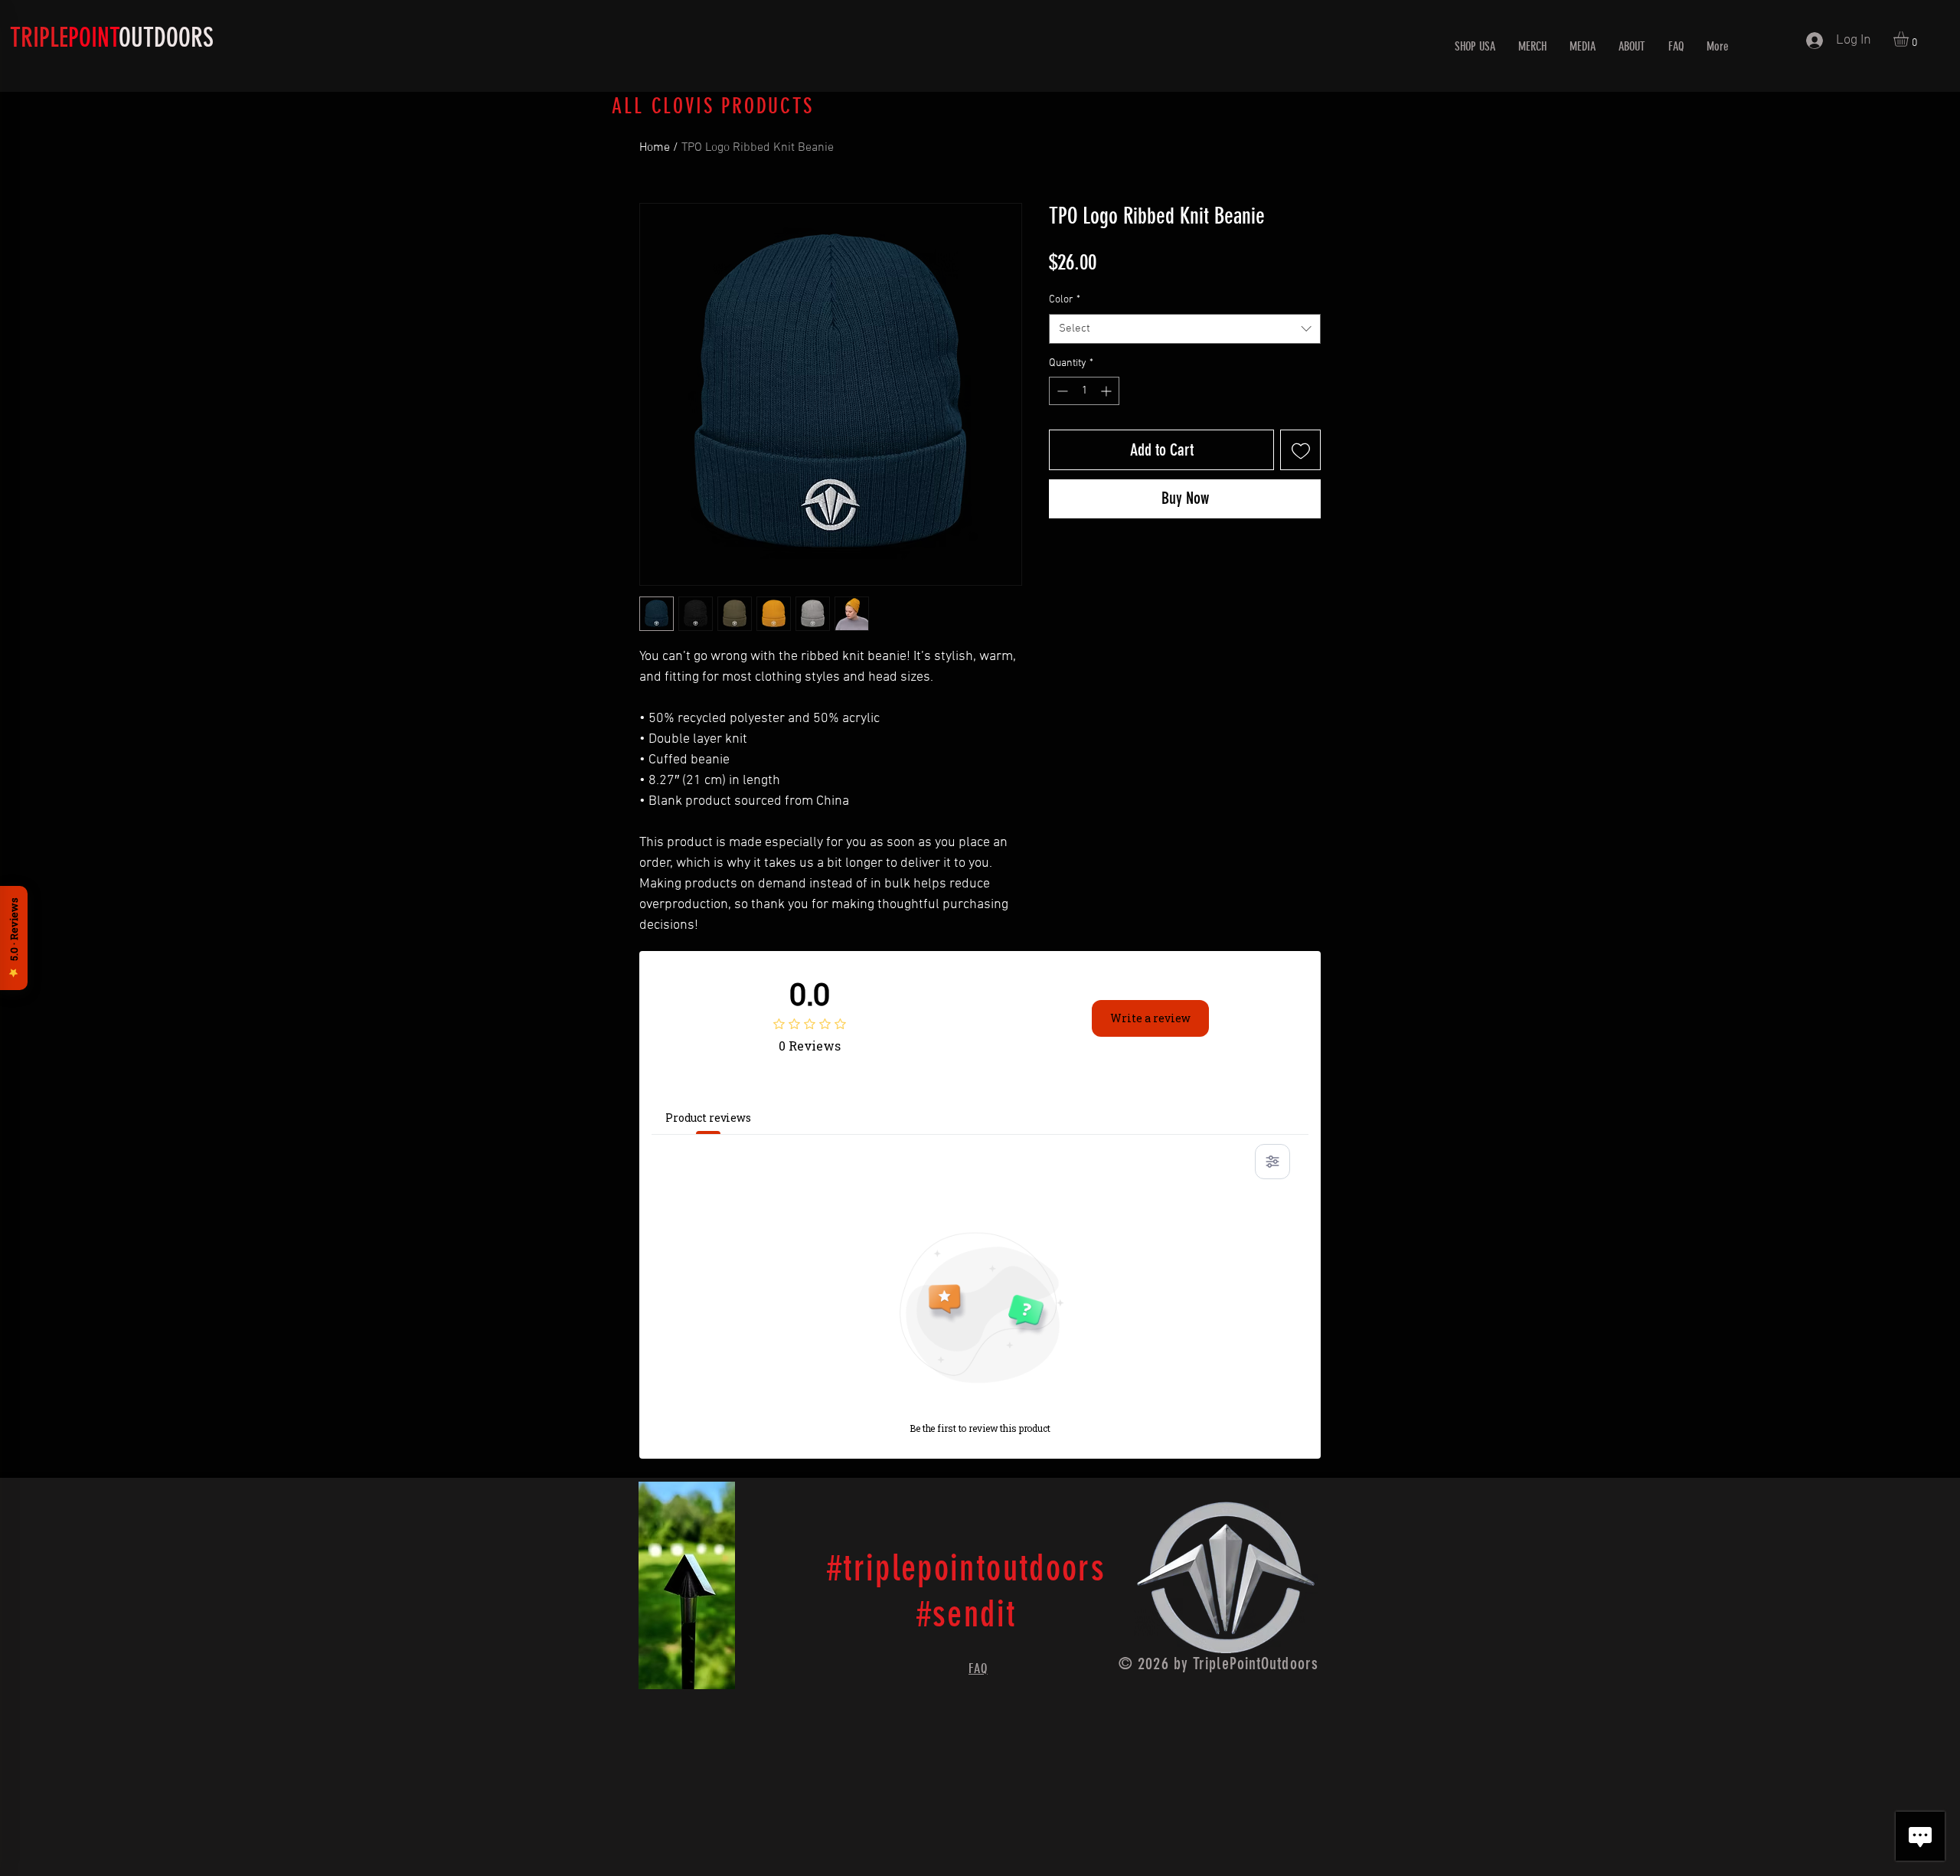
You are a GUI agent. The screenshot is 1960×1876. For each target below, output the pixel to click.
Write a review (1150, 1018)
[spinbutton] (1084, 391)
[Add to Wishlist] (1300, 450)
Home (655, 148)
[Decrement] (1061, 391)
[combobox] (1185, 329)
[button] (1910, 39)
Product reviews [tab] (708, 1118)
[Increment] (1107, 391)
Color (1065, 300)
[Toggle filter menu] (1272, 1162)
